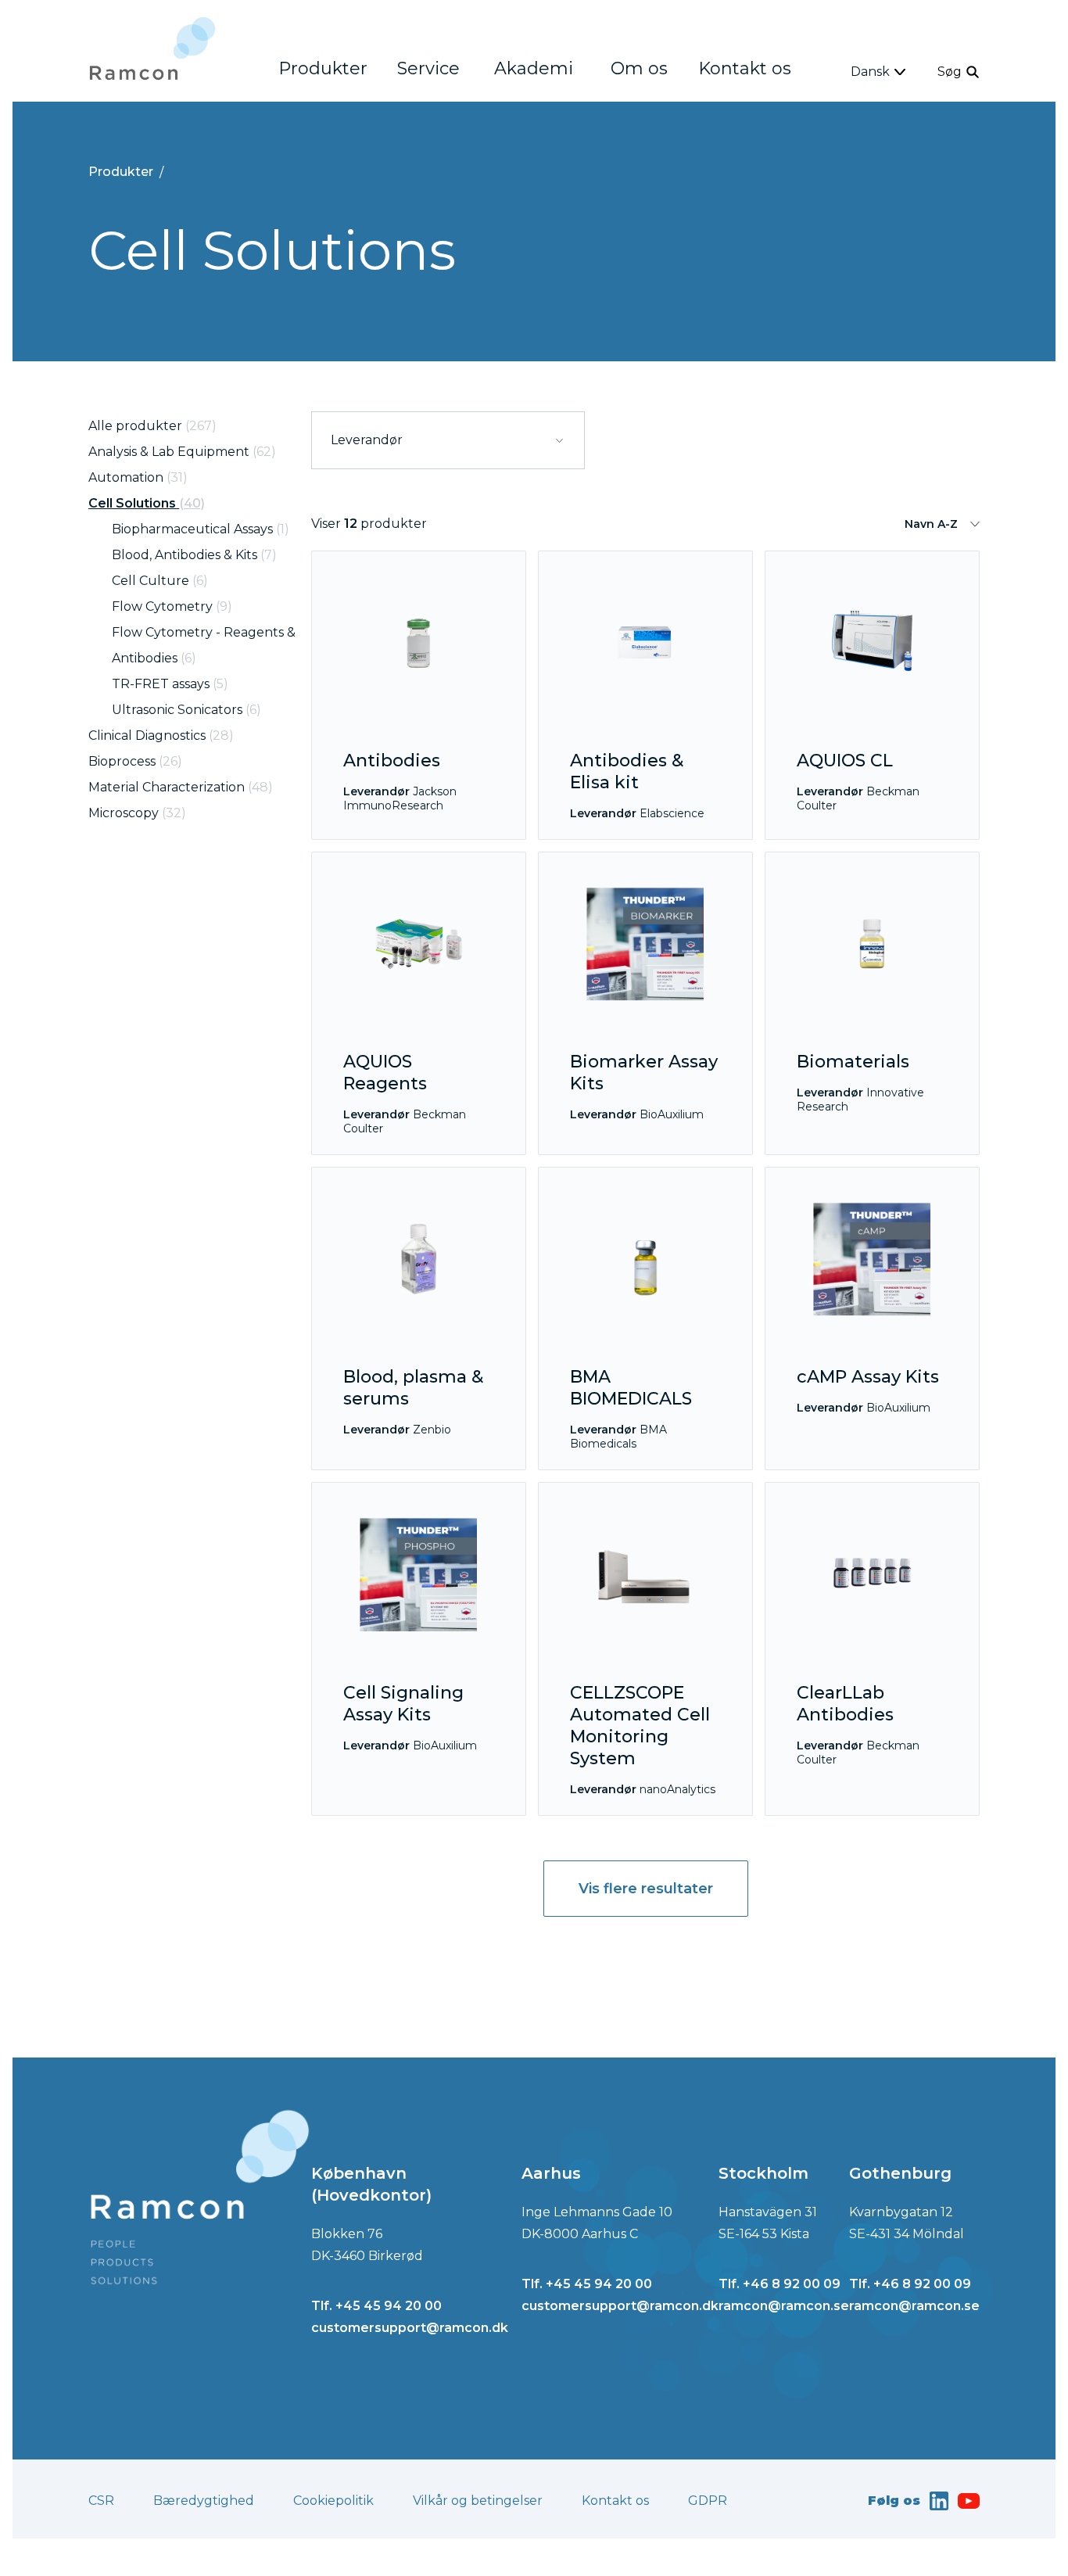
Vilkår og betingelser (478, 2501)
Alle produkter (152, 426)
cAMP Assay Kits (868, 1377)
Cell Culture (160, 581)
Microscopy (137, 813)
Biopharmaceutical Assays (201, 529)
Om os (639, 68)
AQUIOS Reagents (385, 1073)
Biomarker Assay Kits (644, 1073)
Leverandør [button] (367, 440)
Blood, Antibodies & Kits (194, 555)
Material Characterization (181, 787)
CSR (101, 2501)
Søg (950, 72)
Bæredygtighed (204, 2501)
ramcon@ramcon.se (784, 2306)
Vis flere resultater (646, 1889)
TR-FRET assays (170, 684)
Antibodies (392, 761)
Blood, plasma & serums (413, 1388)
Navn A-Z (931, 524)
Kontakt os (745, 68)
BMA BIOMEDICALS (631, 1388)
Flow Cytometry (172, 606)
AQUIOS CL (845, 761)
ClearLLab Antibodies (845, 1704)
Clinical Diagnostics (161, 735)
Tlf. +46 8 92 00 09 (779, 2284)
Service (428, 68)
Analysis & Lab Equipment (182, 452)
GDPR (708, 2501)
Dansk (870, 72)
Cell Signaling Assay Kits (403, 1704)
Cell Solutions (147, 503)
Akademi (534, 68)
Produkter (323, 68)
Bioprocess (135, 761)
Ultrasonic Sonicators (186, 710)
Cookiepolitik (333, 2501)
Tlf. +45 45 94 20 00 (376, 2306)
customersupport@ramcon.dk (410, 2328)
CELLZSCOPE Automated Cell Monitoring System (640, 1726)
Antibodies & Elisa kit (627, 771)
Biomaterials (853, 1062)
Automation (138, 477)
